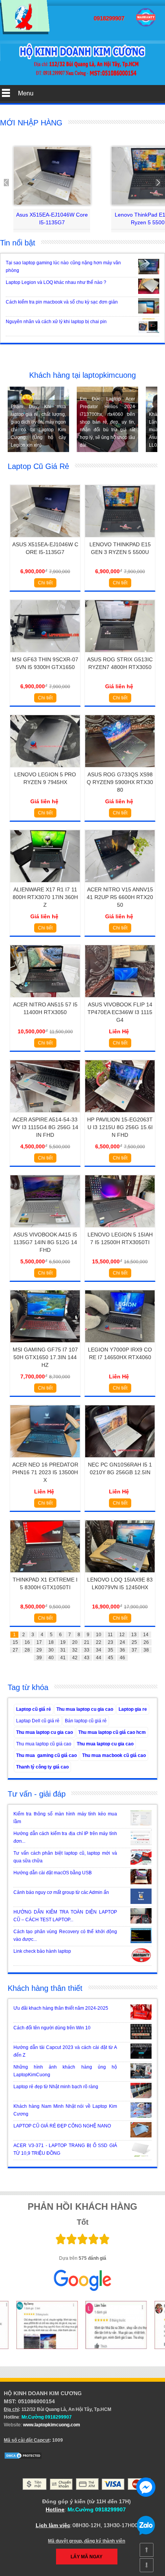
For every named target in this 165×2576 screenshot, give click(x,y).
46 (122, 1658)
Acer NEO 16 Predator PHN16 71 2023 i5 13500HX (45, 1472)
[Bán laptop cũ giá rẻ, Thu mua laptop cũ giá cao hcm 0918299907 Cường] (25, 33)
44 (99, 1658)
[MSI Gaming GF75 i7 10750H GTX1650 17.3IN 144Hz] (45, 1345)
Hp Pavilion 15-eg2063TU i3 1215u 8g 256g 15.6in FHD (120, 1127)
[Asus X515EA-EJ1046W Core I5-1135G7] (52, 176)
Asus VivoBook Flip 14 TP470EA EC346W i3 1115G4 (120, 1012)
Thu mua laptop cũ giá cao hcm (112, 1732)
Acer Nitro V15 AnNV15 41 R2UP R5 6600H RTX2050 (120, 897)
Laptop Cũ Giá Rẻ (38, 466)
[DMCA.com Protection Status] (23, 2458)
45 (111, 1658)
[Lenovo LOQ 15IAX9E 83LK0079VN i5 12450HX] (120, 1575)
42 (75, 1658)
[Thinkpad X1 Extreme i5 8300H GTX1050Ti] (45, 1575)
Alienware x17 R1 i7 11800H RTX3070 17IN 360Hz (45, 897)
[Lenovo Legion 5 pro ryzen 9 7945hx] (45, 770)
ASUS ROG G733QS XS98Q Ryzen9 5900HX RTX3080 (120, 782)
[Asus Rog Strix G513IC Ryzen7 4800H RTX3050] (120, 655)
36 (122, 1650)
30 (51, 1650)
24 (122, 1642)
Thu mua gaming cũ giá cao (46, 1755)
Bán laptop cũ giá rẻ (86, 1721)
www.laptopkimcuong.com (52, 2425)
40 (51, 1658)
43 (87, 1658)
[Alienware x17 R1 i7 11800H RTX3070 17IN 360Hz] (45, 885)
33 (87, 1650)
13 (134, 1635)
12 (122, 1635)
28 (27, 1650)
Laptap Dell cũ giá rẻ (38, 1721)
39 (39, 1658)
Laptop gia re (133, 1709)
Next (155, 183)
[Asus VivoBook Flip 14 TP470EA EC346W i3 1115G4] (120, 1000)
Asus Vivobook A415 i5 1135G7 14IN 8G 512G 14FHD (45, 1242)
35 (111, 1650)
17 (39, 1642)
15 (15, 1642)
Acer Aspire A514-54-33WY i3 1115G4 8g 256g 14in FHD (45, 1127)
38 (146, 1650)
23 (111, 1642)
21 (87, 1642)
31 (63, 1650)
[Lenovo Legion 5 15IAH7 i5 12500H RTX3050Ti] (120, 1230)
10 (99, 1635)
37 (134, 1650)
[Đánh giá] (31, 2325)
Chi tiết (45, 583)
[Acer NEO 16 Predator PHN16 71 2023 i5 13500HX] (45, 1460)
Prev (10, 183)
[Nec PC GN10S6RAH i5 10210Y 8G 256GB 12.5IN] (120, 1460)
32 (75, 1650)
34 (99, 1650)
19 (63, 1642)
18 (51, 1642)
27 (15, 1650)
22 (99, 1642)
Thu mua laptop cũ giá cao (44, 1744)
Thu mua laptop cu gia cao (85, 1709)
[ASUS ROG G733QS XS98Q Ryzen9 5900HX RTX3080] (120, 770)
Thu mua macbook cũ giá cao (114, 1755)
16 (27, 1642)
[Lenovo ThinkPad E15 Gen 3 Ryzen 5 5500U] (120, 540)
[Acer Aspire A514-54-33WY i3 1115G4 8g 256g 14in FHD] (45, 1115)
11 (110, 1635)
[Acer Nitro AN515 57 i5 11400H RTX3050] (45, 1000)
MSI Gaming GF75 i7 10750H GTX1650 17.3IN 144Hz (45, 1357)
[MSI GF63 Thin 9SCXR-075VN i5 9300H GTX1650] (45, 655)
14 (146, 1635)
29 (39, 1650)
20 (75, 1642)
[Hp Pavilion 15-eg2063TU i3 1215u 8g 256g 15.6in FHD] (120, 1115)
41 (63, 1658)
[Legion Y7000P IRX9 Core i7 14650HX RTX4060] (120, 1345)
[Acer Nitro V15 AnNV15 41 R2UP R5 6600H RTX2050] (120, 885)
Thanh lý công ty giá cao (42, 1767)
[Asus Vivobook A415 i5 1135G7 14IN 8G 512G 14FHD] (45, 1230)
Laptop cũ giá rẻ (34, 1709)
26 (146, 1642)
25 (134, 1642)
